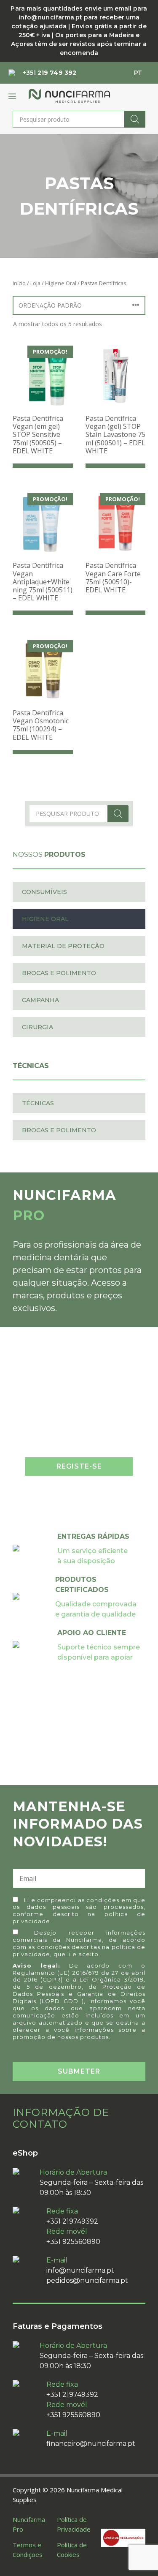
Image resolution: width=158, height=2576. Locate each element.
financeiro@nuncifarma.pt (91, 2444)
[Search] (135, 119)
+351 (50, 73)
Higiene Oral (61, 283)
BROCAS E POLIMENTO (59, 973)
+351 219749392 (72, 2221)
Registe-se (79, 1466)
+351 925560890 (73, 2242)
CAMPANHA (40, 1000)
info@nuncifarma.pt (80, 2270)
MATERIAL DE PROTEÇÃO (63, 946)
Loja (35, 283)
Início (19, 283)
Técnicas (38, 1103)
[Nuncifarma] (69, 96)
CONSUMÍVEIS (44, 892)
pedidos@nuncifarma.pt (87, 2280)
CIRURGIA (37, 1027)
